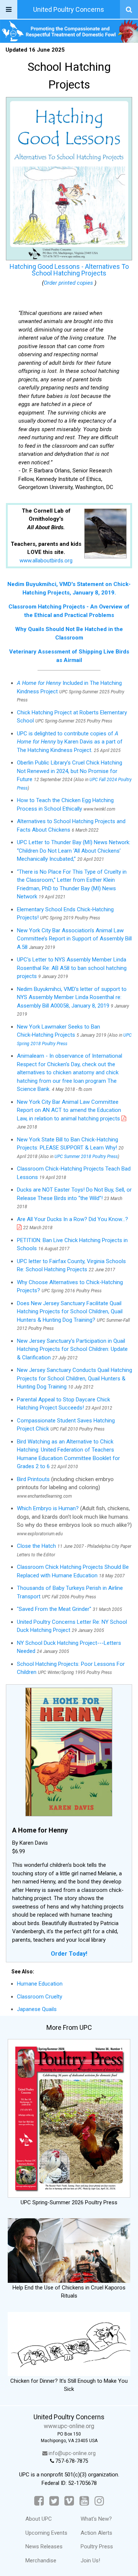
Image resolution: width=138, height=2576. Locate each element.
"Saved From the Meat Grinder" (54, 1609)
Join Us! (90, 2561)
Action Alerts (96, 2533)
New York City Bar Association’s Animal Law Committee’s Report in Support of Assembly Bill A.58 (74, 939)
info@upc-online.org (72, 2453)
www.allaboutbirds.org (46, 561)
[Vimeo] (69, 2501)
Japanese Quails (37, 2009)
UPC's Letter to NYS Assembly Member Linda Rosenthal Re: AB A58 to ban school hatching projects (72, 968)
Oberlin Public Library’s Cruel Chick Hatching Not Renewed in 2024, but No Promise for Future (70, 771)
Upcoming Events (46, 2533)
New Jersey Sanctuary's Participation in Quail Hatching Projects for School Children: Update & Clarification (72, 1349)
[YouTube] (84, 2501)
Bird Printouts (33, 1479)
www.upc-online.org (69, 2426)
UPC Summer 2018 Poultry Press (86, 1157)
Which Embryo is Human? (48, 1508)
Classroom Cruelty (40, 1997)
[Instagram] (99, 2501)
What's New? (96, 2519)
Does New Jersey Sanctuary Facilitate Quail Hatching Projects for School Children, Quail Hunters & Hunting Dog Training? (70, 1312)
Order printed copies (69, 283)
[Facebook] (39, 2501)
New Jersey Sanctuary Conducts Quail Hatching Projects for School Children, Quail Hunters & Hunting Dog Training (75, 1378)
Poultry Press (97, 2546)
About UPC (39, 2519)
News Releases (44, 2546)
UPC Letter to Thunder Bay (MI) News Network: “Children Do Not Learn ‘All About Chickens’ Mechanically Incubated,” (74, 851)
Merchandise (41, 2561)
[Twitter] (54, 2501)
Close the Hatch (36, 1546)
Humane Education (40, 1984)
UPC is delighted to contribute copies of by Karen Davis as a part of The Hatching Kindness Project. (70, 742)
